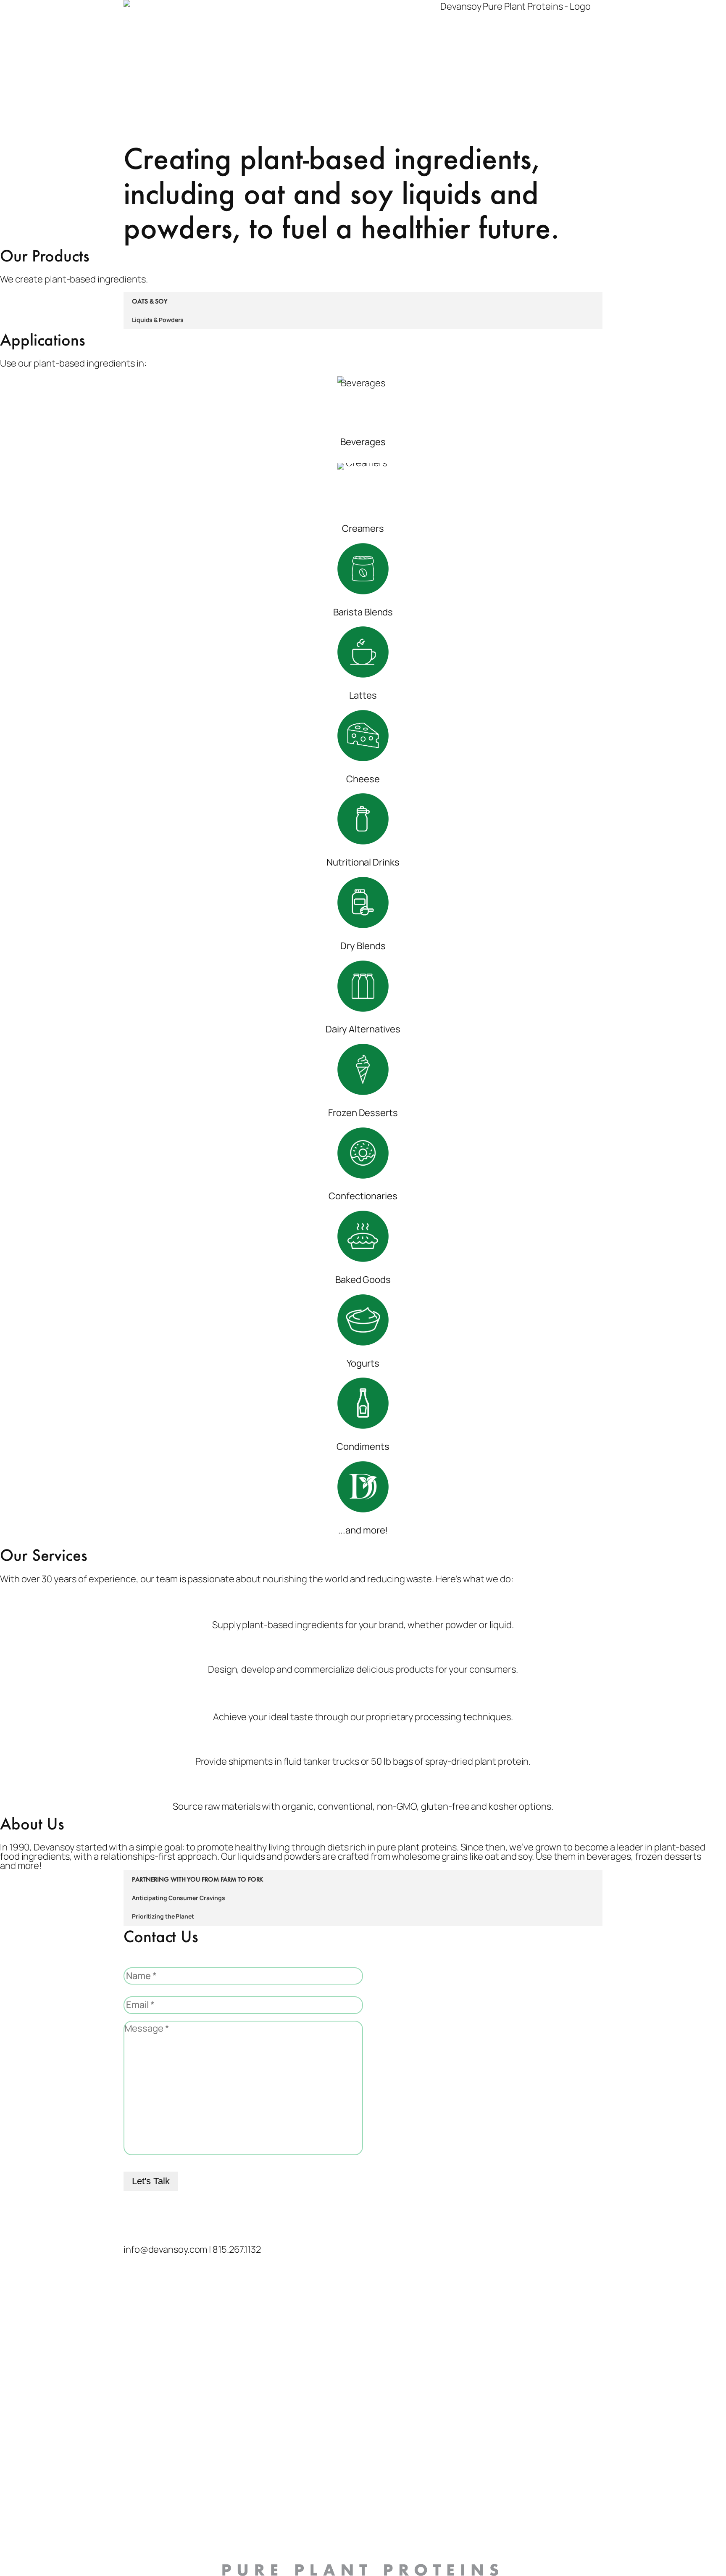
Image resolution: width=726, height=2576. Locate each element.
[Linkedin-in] (157, 2221)
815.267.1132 (237, 2249)
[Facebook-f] (179, 2221)
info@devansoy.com (165, 2249)
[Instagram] (134, 2221)
